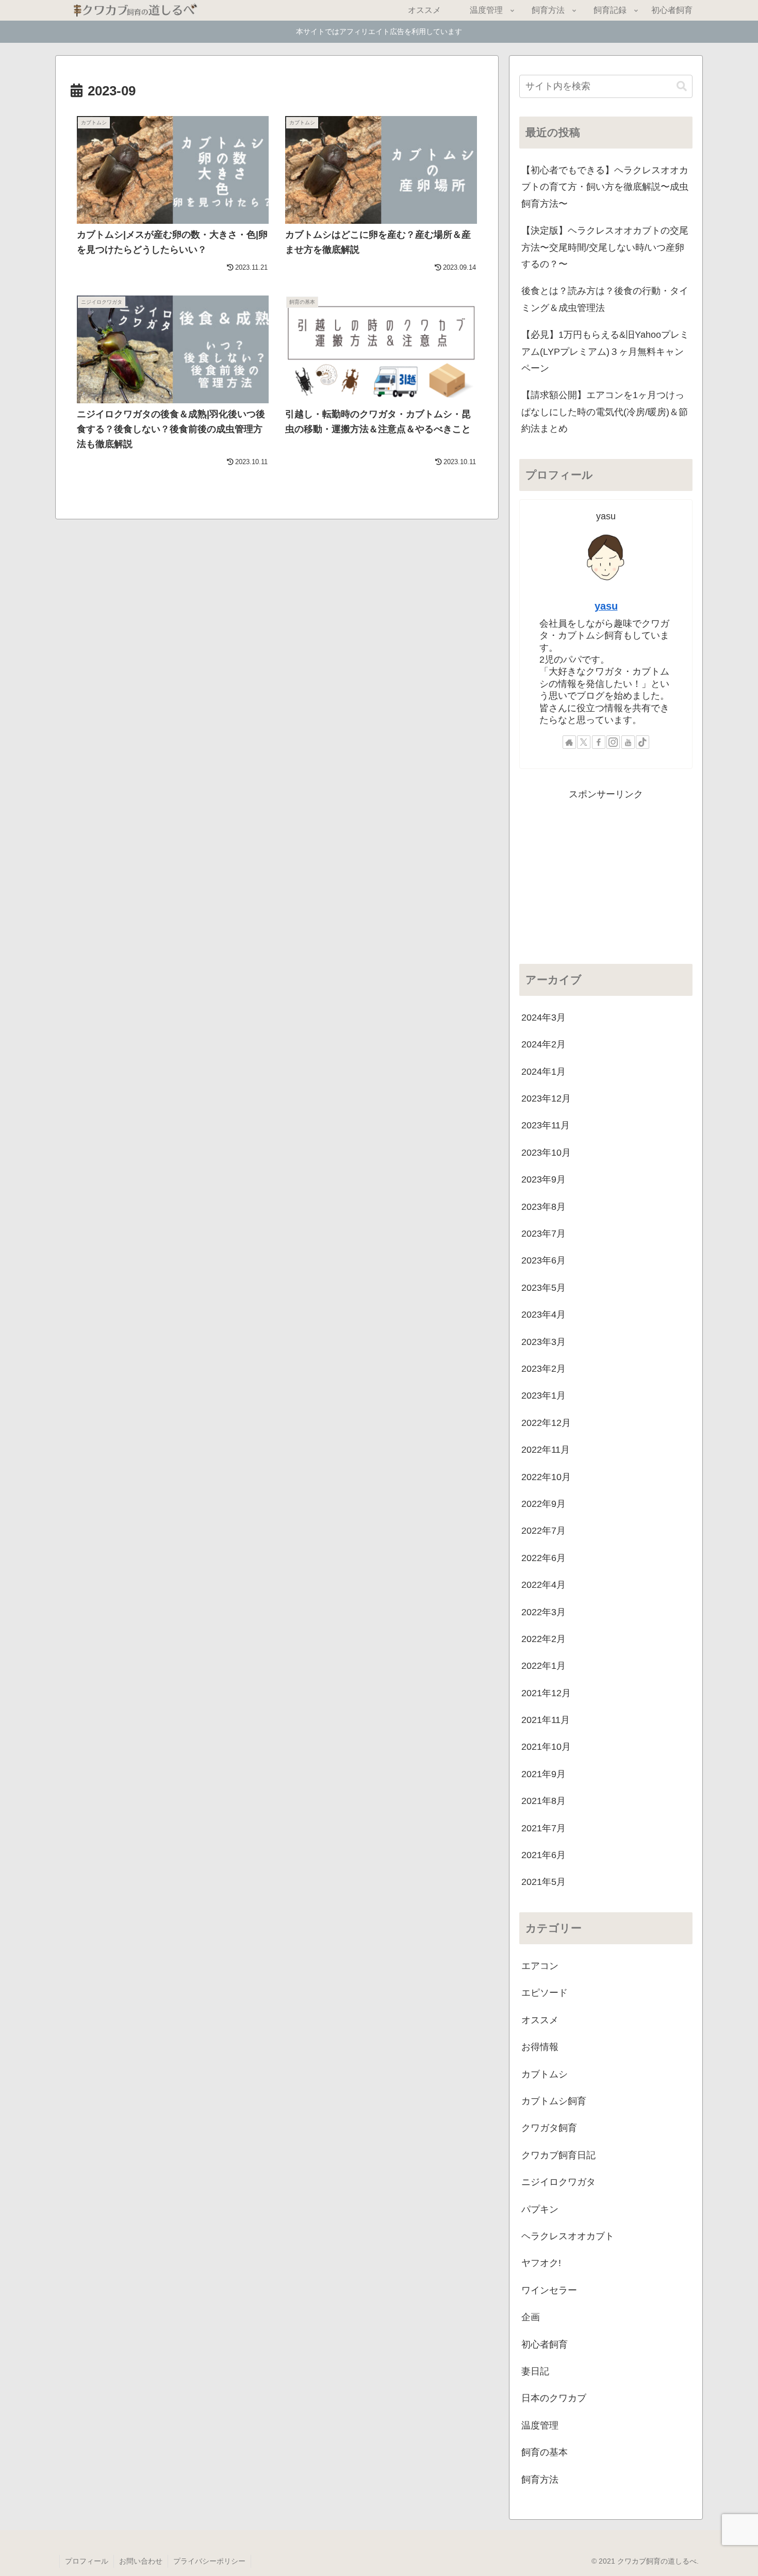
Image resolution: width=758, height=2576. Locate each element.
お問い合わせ (141, 2561)
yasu (606, 606)
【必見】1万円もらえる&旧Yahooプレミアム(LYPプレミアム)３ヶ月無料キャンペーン (605, 351)
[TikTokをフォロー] (642, 742)
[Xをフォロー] (584, 742)
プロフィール (87, 2561)
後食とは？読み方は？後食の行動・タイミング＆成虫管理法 (605, 299)
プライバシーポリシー (209, 2561)
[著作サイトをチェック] (569, 742)
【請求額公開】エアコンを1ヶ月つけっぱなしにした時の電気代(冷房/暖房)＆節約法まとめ (605, 412)
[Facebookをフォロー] (599, 742)
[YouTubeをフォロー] (628, 742)
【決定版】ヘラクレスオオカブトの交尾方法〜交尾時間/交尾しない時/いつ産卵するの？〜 (605, 247)
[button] (682, 86)
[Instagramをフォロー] (613, 742)
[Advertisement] (606, 875)
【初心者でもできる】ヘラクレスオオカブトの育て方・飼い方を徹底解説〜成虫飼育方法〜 (605, 187)
